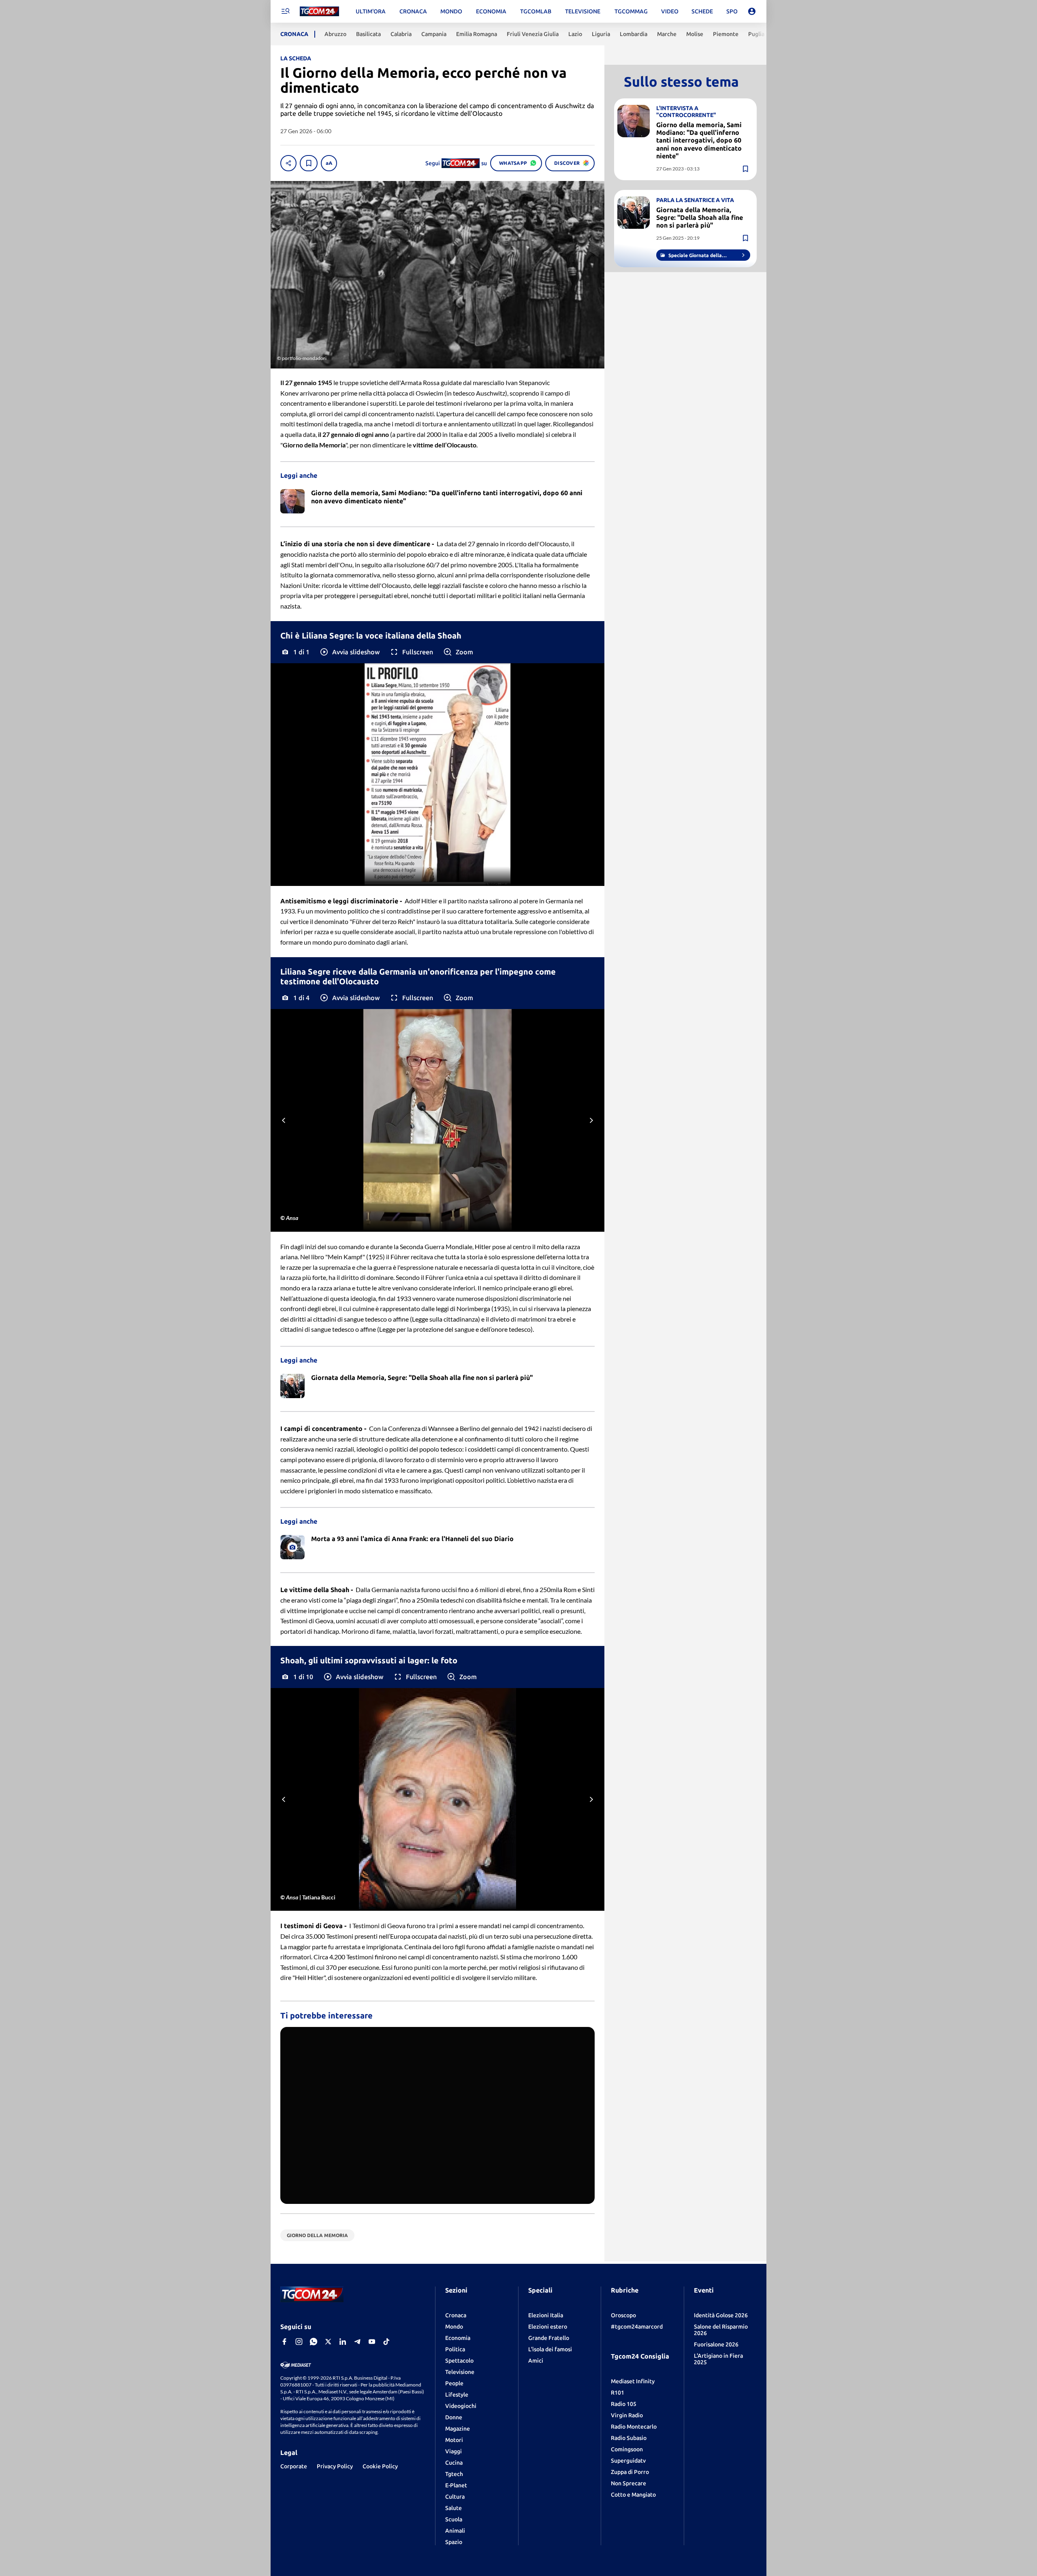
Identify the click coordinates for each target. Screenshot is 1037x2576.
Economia (458, 2338)
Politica (455, 2349)
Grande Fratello (549, 2338)
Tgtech (454, 2474)
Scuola (454, 2519)
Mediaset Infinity (633, 2381)
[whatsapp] (314, 2342)
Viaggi (453, 2451)
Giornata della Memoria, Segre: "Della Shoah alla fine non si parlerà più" (700, 217)
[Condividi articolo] (288, 163)
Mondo (454, 2327)
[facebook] (284, 2342)
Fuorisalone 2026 (716, 2344)
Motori (454, 2440)
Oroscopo (623, 2315)
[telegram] (357, 2342)
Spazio (454, 2542)
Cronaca (456, 2315)
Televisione (460, 2372)
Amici (536, 2361)
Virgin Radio (627, 2415)
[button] (349, 652)
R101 (618, 2393)
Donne (454, 2417)
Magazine (458, 2429)
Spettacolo (459, 2361)
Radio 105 (624, 2404)
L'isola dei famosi (550, 2349)
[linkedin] (343, 2342)
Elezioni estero (548, 2327)
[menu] (285, 11)
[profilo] (752, 11)
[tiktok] (386, 2342)
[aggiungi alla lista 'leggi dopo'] (309, 163)
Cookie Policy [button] (380, 2466)
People (454, 2383)
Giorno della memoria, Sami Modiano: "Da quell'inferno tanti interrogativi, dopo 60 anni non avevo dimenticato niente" (699, 140)
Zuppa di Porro (630, 2472)
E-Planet (456, 2485)
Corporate (294, 2466)
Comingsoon (627, 2449)
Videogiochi (461, 2406)
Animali (455, 2531)
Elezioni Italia (546, 2315)
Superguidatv (628, 2461)
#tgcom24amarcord (637, 2327)
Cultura (455, 2497)
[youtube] (372, 2342)
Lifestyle (457, 2395)
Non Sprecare (628, 2483)
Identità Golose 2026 (721, 2315)
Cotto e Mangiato (633, 2495)
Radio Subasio (629, 2438)
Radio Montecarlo (634, 2427)
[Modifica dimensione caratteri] (329, 163)
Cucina (454, 2463)
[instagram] (299, 2342)
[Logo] (319, 12)
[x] (328, 2342)
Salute (453, 2508)
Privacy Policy (335, 2466)
